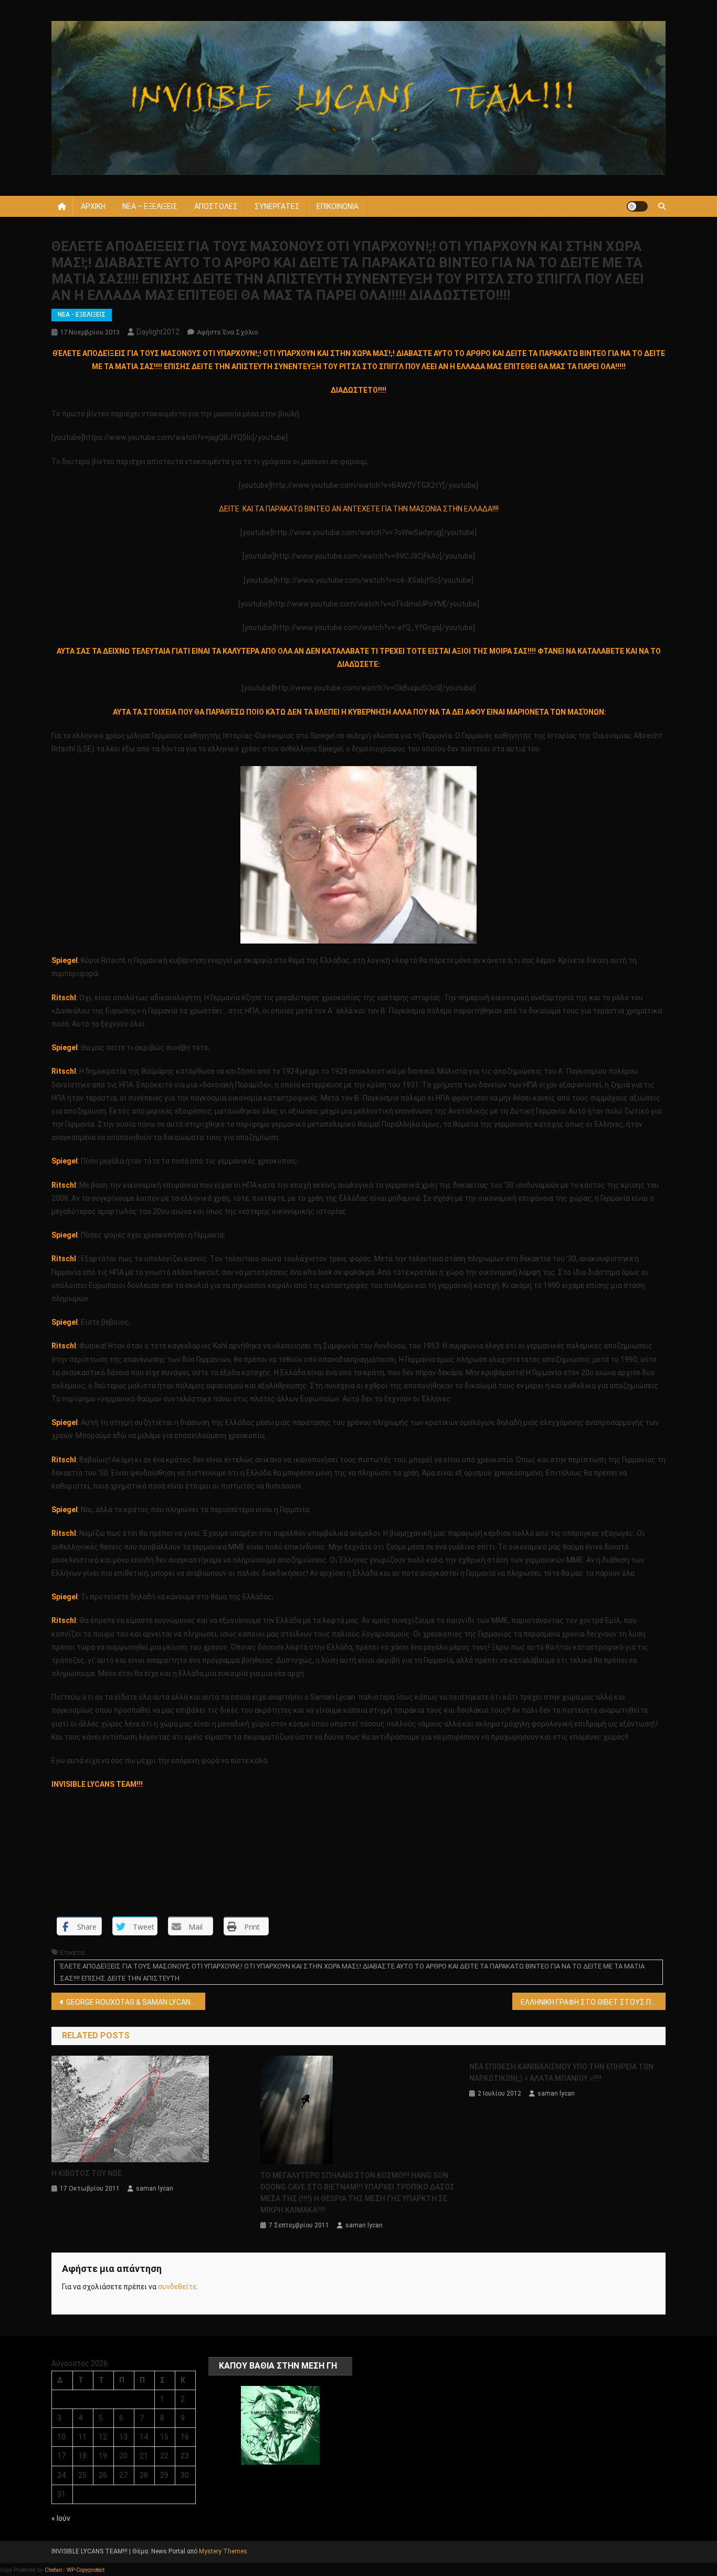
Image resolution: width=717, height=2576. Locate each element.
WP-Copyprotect (86, 2570)
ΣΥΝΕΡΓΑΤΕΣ (277, 206)
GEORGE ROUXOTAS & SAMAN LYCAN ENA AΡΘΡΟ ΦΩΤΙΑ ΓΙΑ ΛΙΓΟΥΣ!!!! (136, 2002)
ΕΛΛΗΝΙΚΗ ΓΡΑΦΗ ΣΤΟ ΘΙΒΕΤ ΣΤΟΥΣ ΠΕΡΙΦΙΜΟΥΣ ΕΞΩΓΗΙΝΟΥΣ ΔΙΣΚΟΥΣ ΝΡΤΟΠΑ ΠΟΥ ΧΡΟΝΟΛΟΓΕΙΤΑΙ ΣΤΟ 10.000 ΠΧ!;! (593, 2002)
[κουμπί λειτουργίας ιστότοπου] (637, 206)
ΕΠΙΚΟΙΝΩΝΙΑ (338, 206)
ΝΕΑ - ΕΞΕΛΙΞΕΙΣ (82, 315)
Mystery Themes (223, 2551)
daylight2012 (158, 332)
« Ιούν (61, 2518)
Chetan (53, 2570)
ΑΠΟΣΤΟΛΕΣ (216, 206)
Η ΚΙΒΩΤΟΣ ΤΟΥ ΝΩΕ (87, 2173)
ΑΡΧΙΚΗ (93, 206)
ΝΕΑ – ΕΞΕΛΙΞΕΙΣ (150, 206)
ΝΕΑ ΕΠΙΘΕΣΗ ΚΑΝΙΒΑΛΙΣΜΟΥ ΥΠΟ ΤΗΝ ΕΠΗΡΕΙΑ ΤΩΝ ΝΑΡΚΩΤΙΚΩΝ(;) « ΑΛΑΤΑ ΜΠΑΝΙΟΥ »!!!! (561, 2072)
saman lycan (155, 2188)
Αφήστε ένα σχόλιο (228, 332)
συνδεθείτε (177, 2287)
